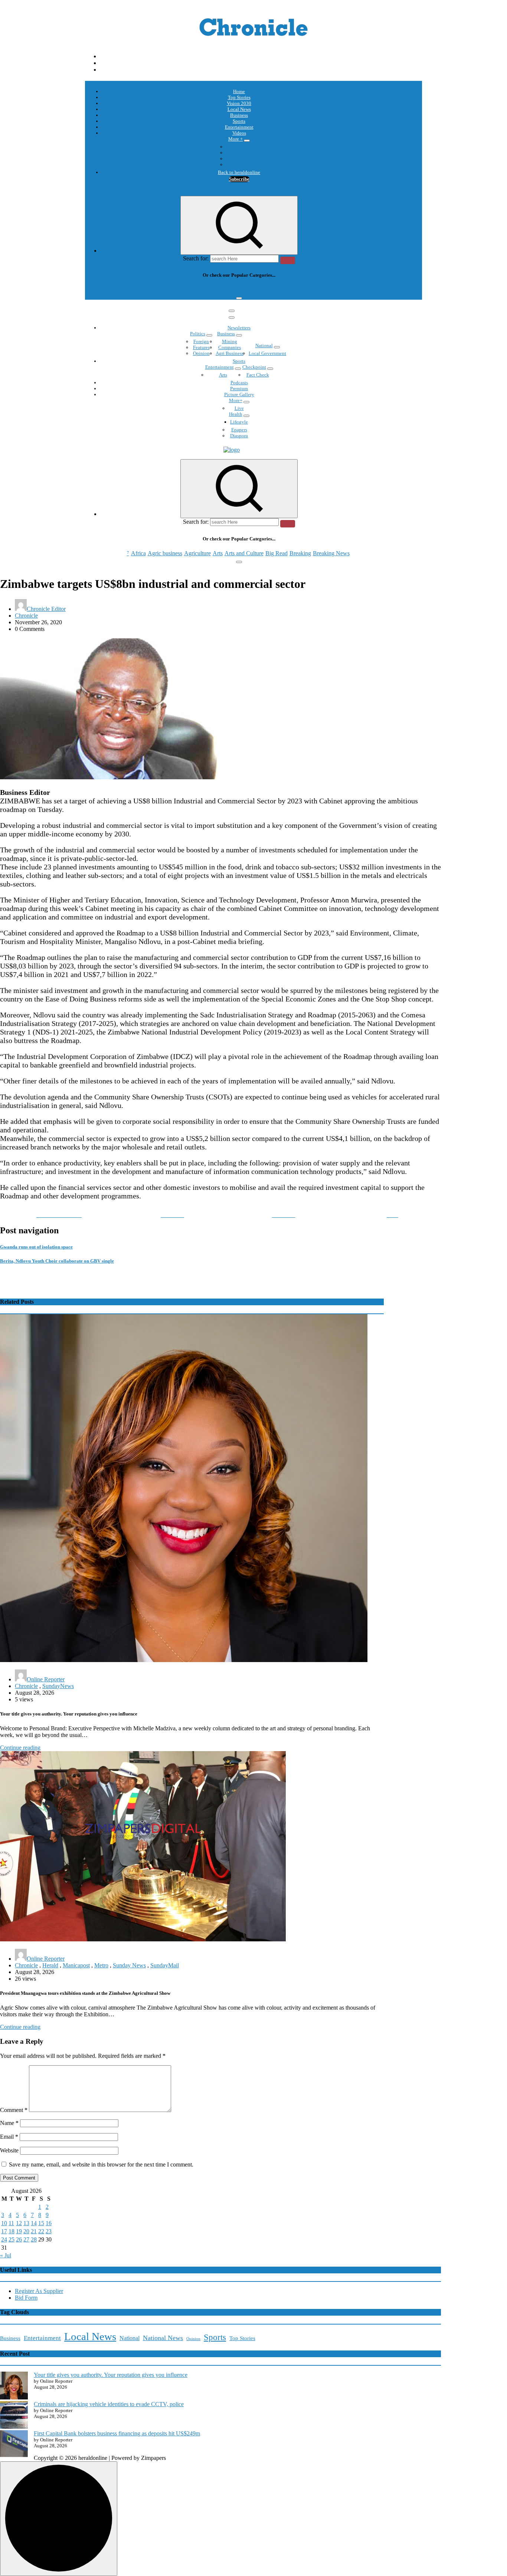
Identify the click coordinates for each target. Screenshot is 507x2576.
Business (239, 115)
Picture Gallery (239, 394)
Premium (239, 389)
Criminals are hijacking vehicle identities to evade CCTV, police (109, 2404)
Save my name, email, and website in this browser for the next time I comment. (101, 2164)
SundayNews (58, 1686)
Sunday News (129, 1965)
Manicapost (76, 1965)
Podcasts (239, 159)
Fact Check (258, 375)
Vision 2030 (239, 103)
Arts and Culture (244, 289)
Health (236, 414)
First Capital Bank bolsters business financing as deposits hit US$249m (117, 2433)
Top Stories (239, 97)
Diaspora (239, 436)
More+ (236, 400)
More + (235, 139)
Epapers (239, 430)
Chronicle (26, 616)
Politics (198, 334)
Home (239, 91)
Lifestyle (239, 422)
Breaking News (331, 289)
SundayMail (165, 1965)
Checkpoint (254, 367)
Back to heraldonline (239, 172)
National (264, 346)
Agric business (165, 289)
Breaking (300, 289)
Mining (230, 341)
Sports (239, 121)
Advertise (239, 165)
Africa (138, 289)
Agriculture (197, 289)
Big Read (277, 289)
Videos (239, 133)
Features (201, 347)
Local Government (267, 353)
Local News (239, 109)
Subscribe (239, 179)
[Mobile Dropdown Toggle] (247, 141)
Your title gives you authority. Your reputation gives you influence (111, 2375)
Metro (101, 1965)
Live (239, 408)
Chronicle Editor (46, 609)
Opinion (239, 153)
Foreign (201, 341)
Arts (218, 289)
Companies (230, 347)
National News (163, 2338)
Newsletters (239, 328)
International (239, 147)
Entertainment (239, 127)
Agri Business (230, 353)
